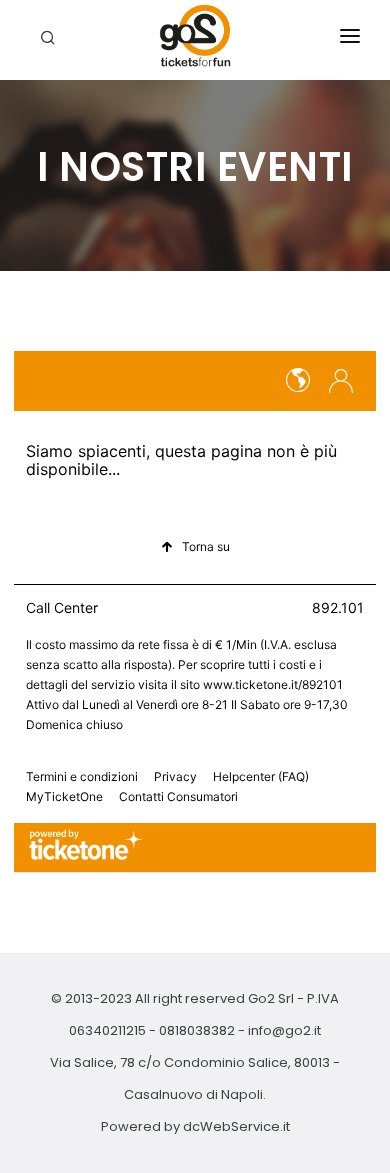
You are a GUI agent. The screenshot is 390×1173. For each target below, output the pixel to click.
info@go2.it (284, 1030)
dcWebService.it (236, 1126)
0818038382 (197, 1030)
